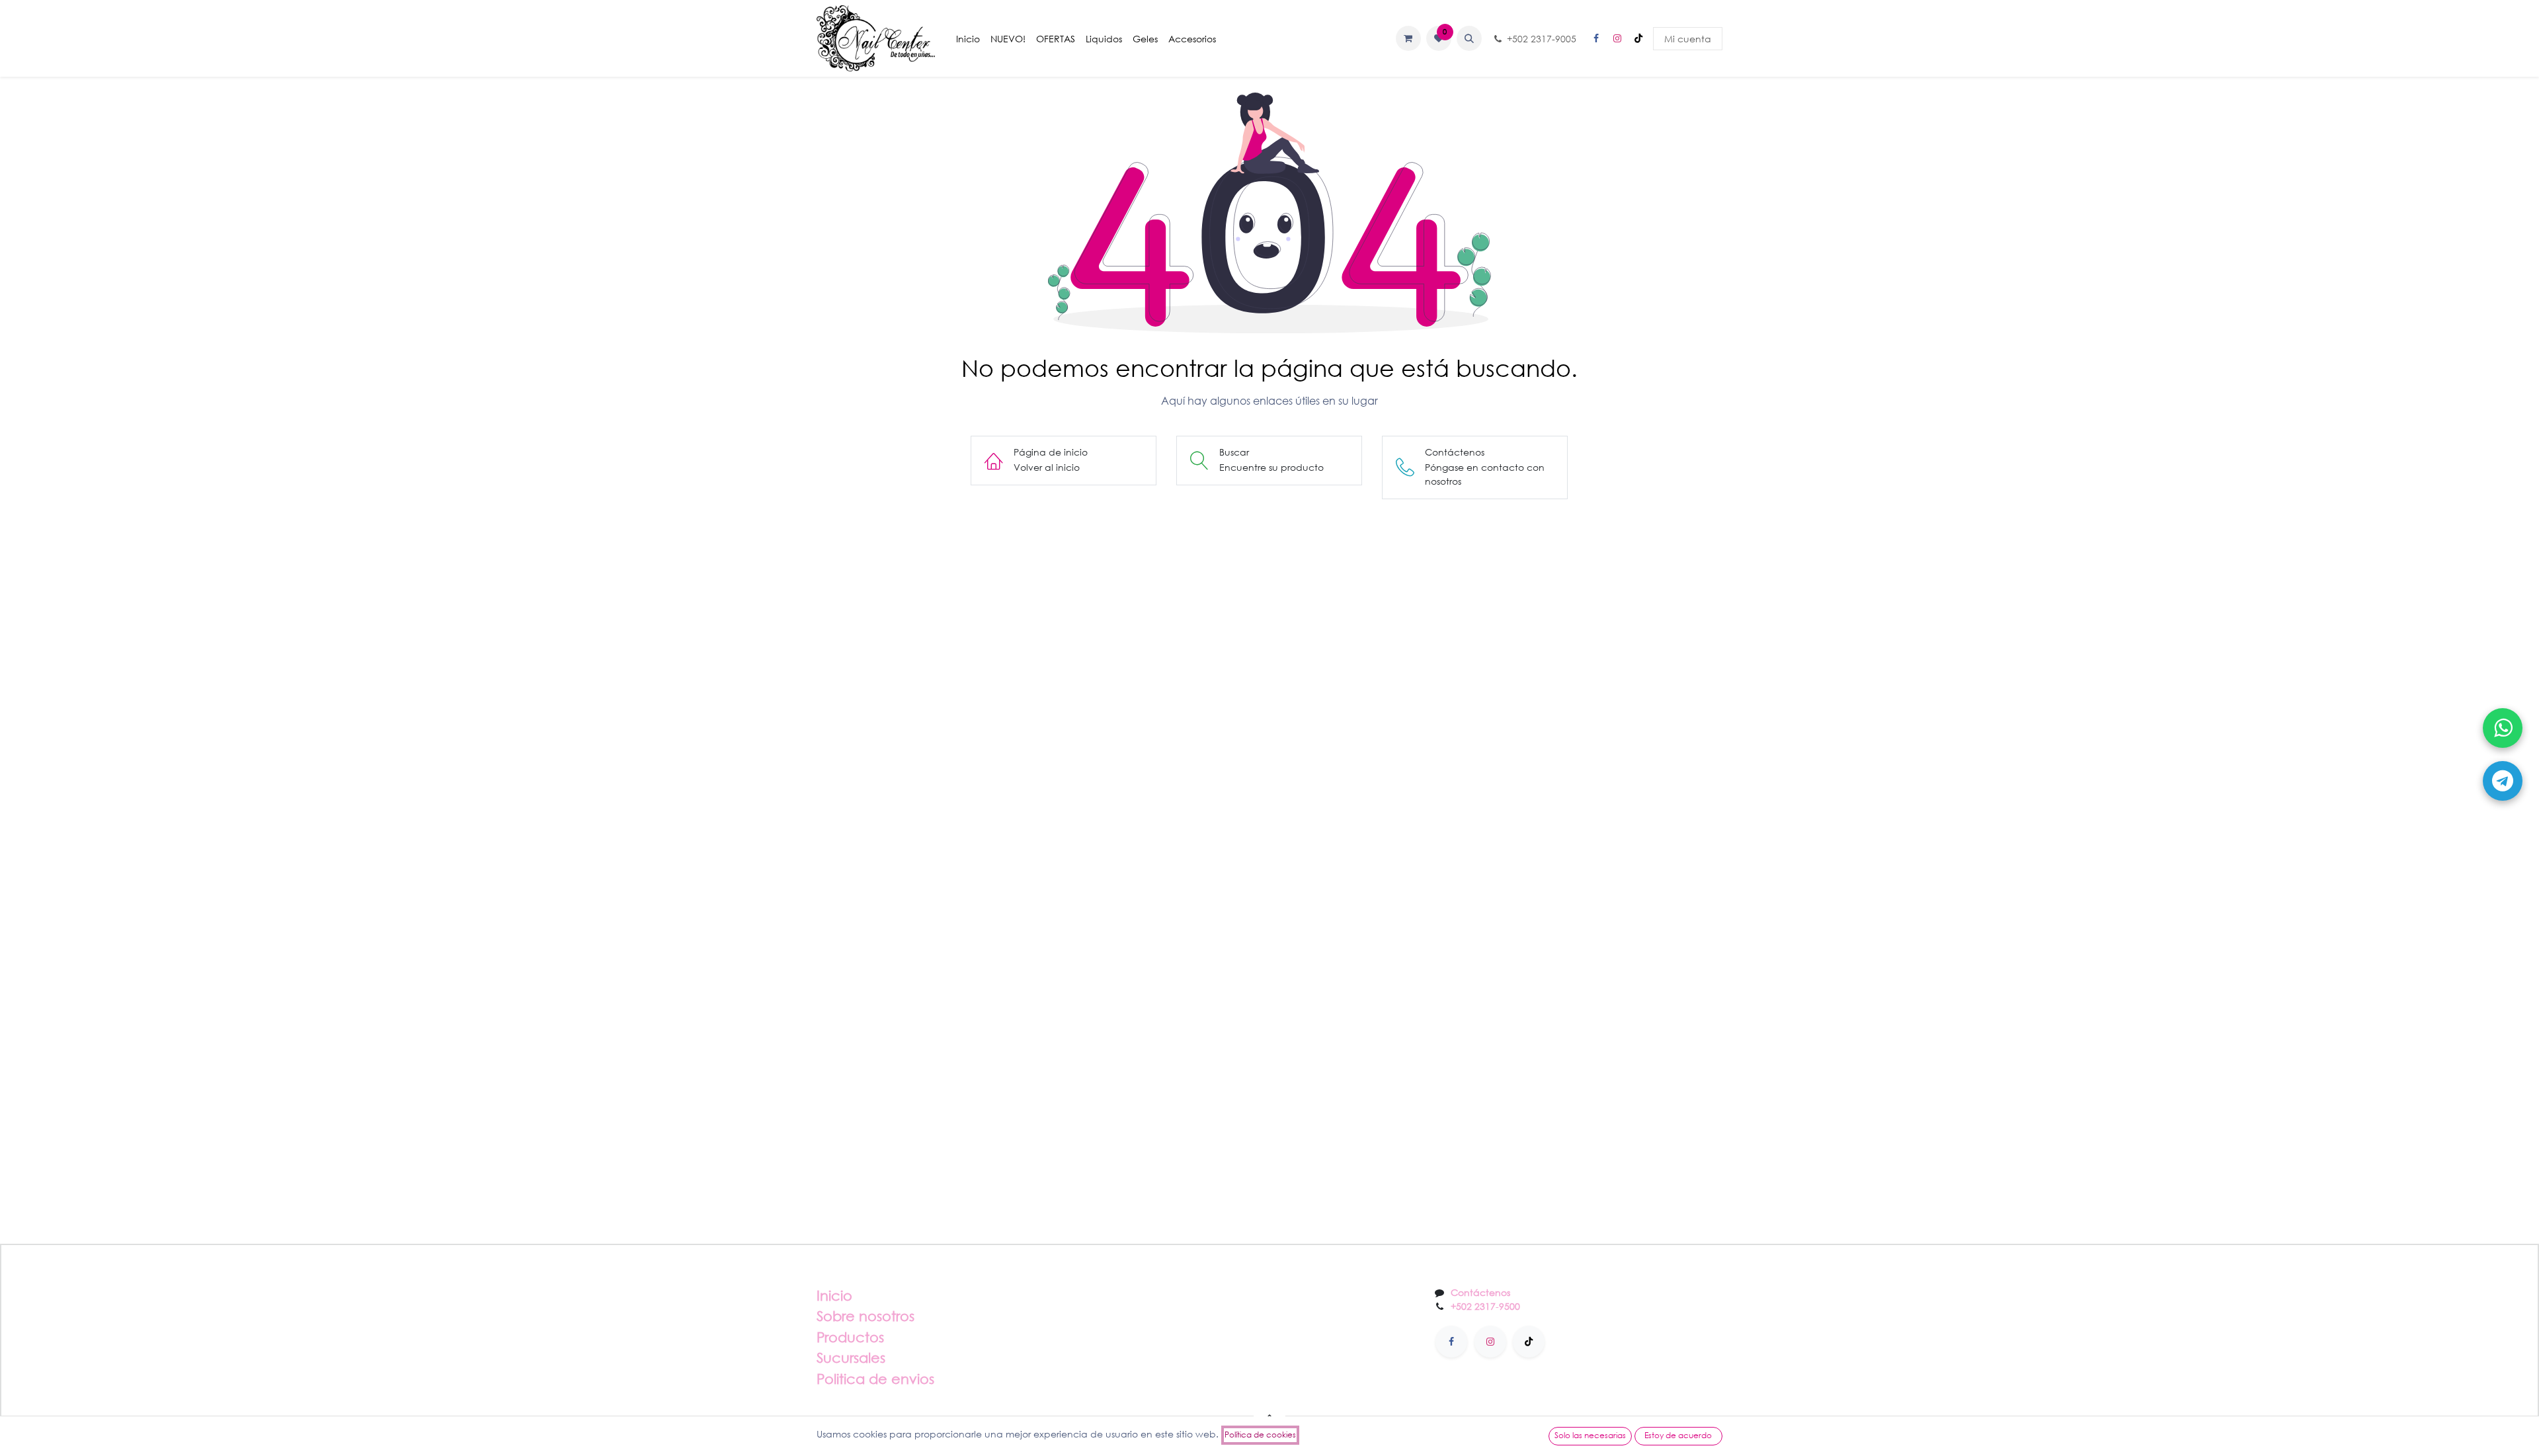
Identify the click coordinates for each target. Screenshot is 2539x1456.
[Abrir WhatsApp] (2503, 728)
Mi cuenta (1688, 39)
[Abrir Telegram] (2503, 781)
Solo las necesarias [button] (1590, 1435)
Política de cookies (1260, 1435)
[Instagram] (1617, 38)
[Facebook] (1596, 38)
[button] (1469, 38)
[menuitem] (968, 39)
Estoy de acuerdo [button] (1678, 1435)
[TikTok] (1638, 38)
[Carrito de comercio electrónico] (1408, 38)
